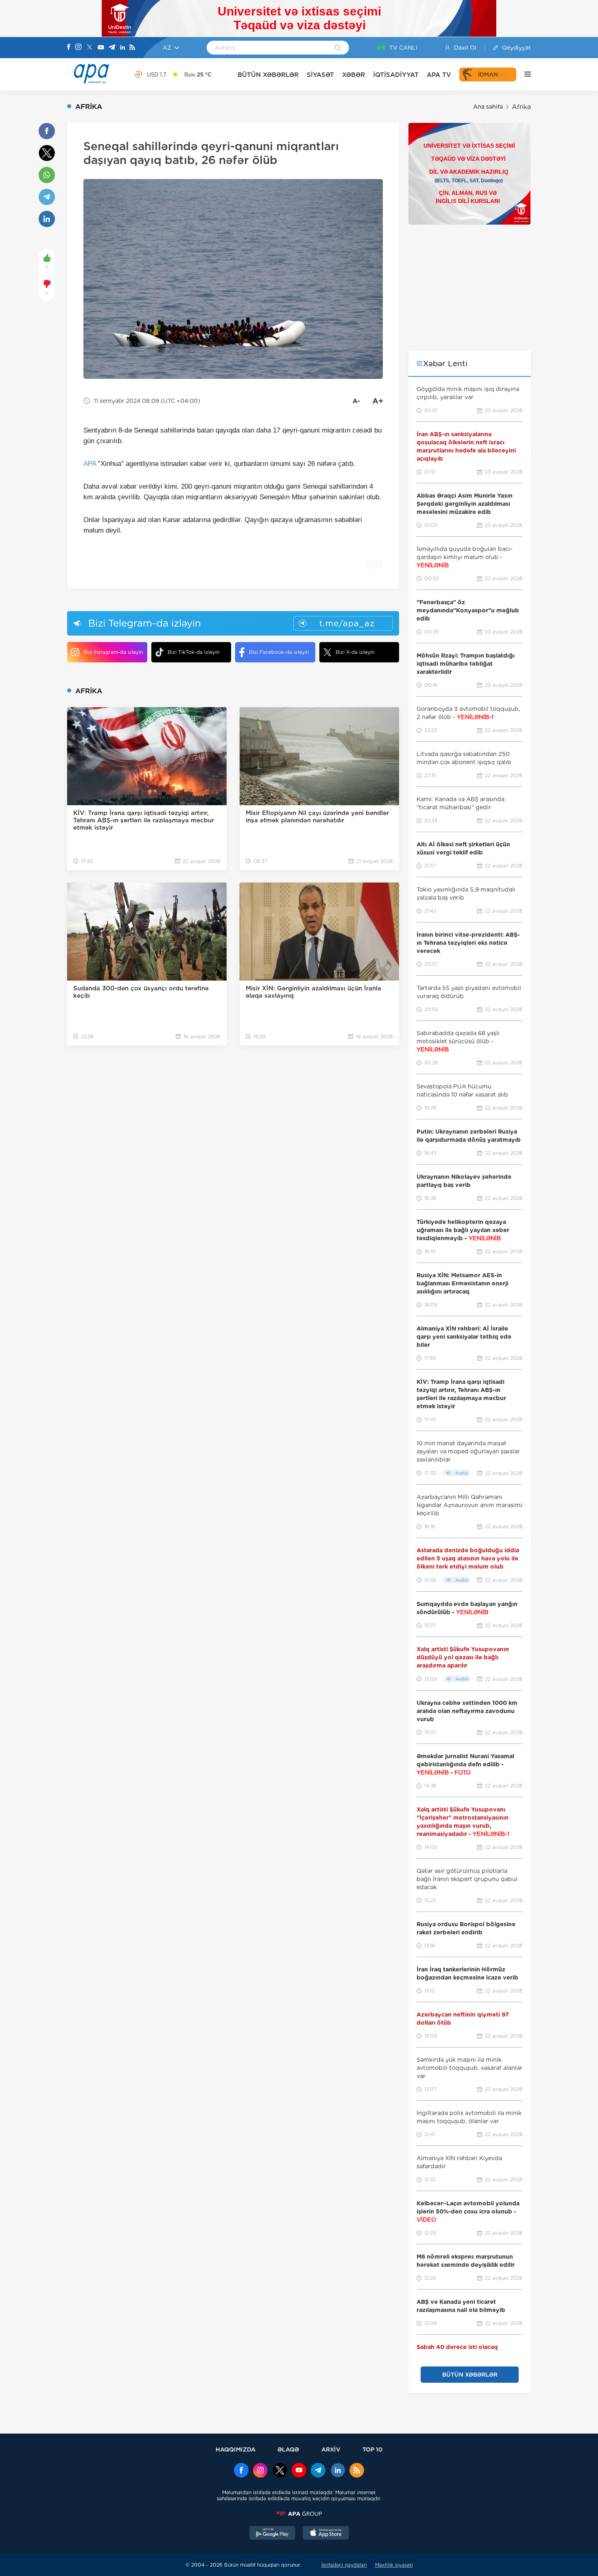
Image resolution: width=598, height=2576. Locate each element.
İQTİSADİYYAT (396, 75)
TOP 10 (372, 2449)
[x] (280, 2471)
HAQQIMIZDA (236, 2449)
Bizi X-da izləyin (355, 652)
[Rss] (132, 48)
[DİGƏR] (524, 74)
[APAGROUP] (299, 2514)
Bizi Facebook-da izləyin (279, 652)
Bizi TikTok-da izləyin (193, 652)
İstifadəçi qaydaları (344, 2565)
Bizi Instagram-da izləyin (113, 652)
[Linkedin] (122, 48)
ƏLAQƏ (288, 2449)
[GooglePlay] (273, 2534)
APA (90, 464)
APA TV (439, 75)
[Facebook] (69, 48)
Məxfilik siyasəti (394, 2565)
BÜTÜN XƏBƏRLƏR (268, 75)
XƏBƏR (354, 75)
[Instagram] (79, 48)
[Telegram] (112, 48)
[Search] (338, 48)
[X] (89, 48)
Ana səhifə (488, 107)
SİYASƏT (320, 75)
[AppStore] (326, 2534)
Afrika (521, 107)
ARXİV (331, 2449)
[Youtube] (101, 48)
